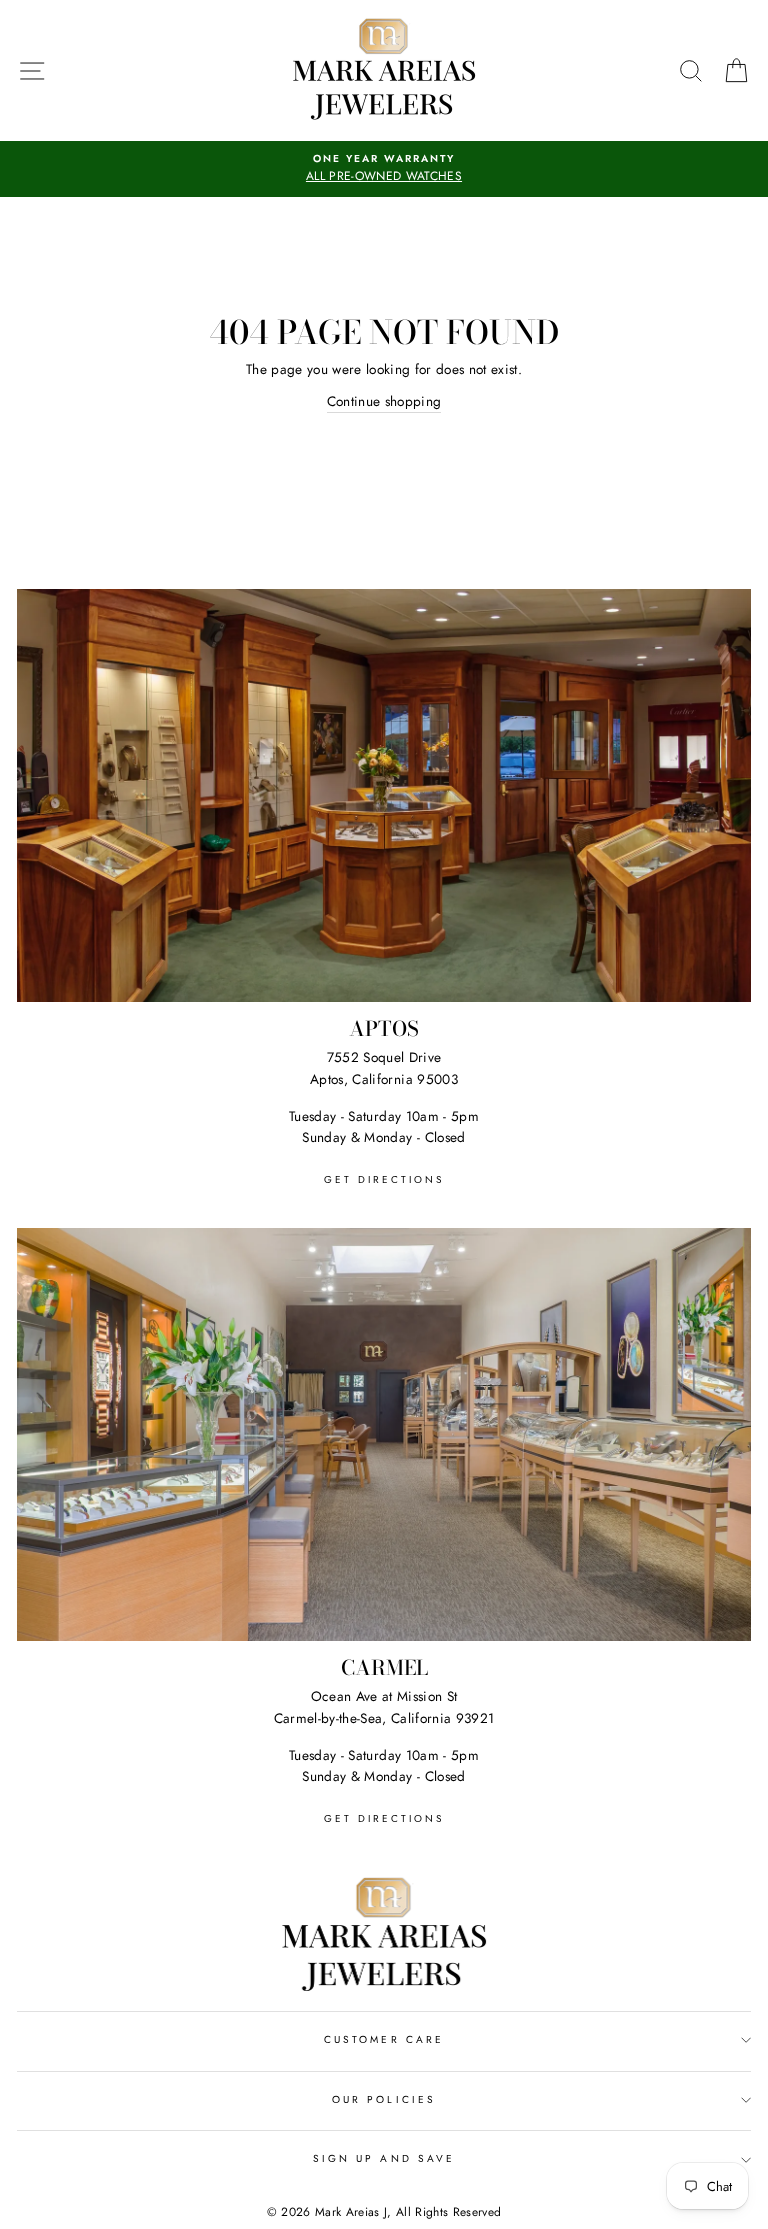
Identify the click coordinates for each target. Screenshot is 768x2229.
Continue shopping (384, 401)
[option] (384, 169)
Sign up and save (384, 2158)
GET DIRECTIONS (384, 1179)
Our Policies (384, 2099)
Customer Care (384, 2039)
